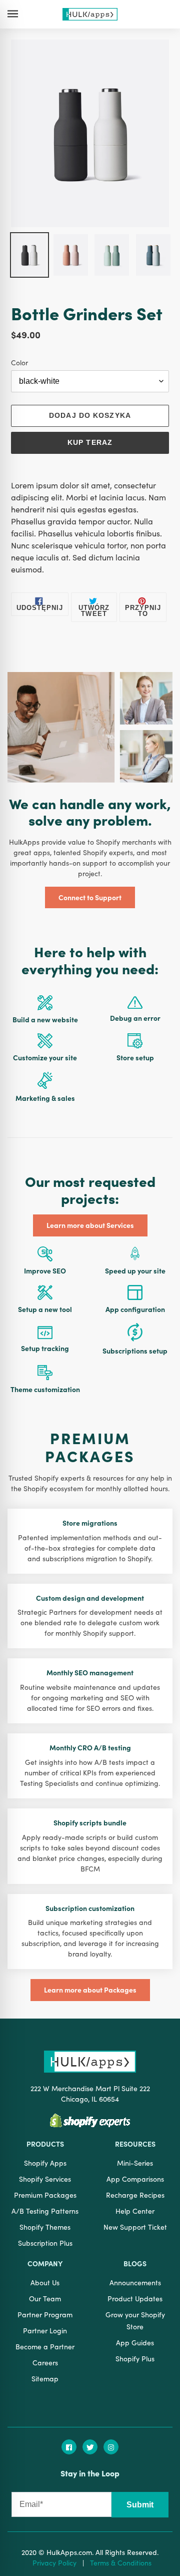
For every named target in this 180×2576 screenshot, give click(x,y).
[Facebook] (69, 2447)
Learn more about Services (90, 1225)
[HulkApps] (90, 15)
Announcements (135, 2282)
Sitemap (45, 2378)
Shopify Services (45, 2179)
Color (19, 362)
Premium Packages (45, 2195)
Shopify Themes (45, 2227)
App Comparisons (135, 2179)
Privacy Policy (54, 2562)
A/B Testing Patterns (45, 2211)
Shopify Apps (45, 2163)
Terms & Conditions (121, 2562)
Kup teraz (90, 442)
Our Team (45, 2298)
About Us (45, 2282)
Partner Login (45, 2330)
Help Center (135, 2211)
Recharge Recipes (135, 2195)
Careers (45, 2362)
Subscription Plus (45, 2243)
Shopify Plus (135, 2358)
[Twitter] (90, 2447)
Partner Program (45, 2314)
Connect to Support (90, 897)
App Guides (135, 2342)
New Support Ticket (135, 2227)
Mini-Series (135, 2163)
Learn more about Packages (90, 1990)
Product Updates (135, 2298)
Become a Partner (45, 2346)
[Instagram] (111, 2447)
